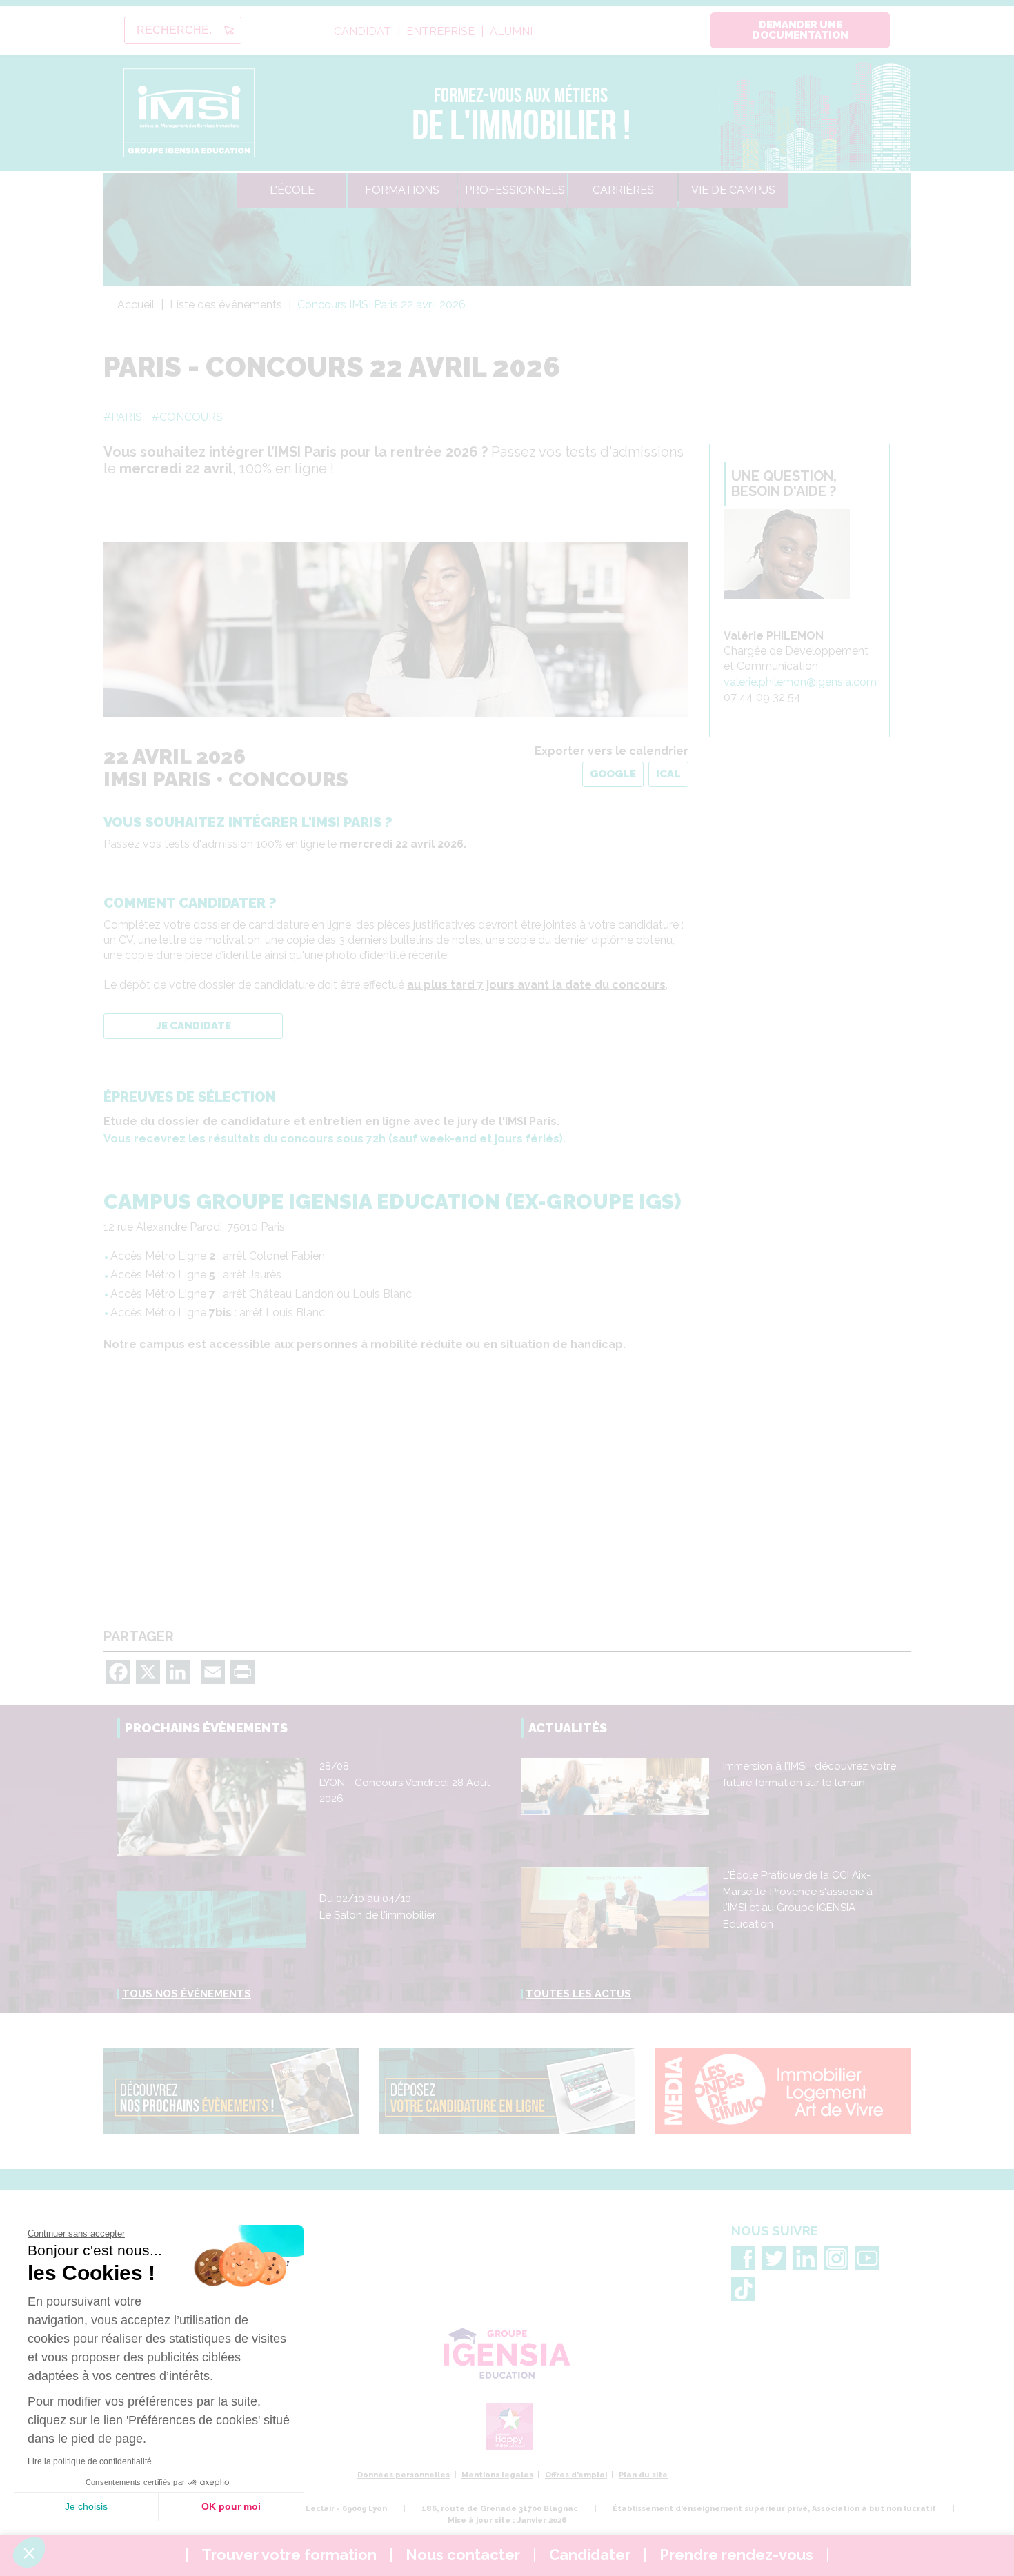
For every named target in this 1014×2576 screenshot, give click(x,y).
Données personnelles (404, 2475)
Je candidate (193, 1026)
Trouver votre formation (289, 2555)
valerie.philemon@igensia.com (800, 682)
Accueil (136, 305)
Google (613, 774)
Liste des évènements (226, 305)
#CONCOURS (187, 417)
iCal (668, 774)
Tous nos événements (187, 1994)
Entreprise (440, 32)
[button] (29, 2553)
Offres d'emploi (576, 2475)
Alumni (511, 32)
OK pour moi (231, 2506)
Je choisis (86, 2506)
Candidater (590, 2555)
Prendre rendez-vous (736, 2555)
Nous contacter (463, 2555)
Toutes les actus (578, 1994)
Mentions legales (497, 2475)
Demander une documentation (801, 30)
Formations (402, 190)
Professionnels (515, 190)
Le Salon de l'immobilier (378, 1915)
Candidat (362, 32)
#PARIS (123, 417)
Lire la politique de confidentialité (90, 2461)
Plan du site (643, 2475)
